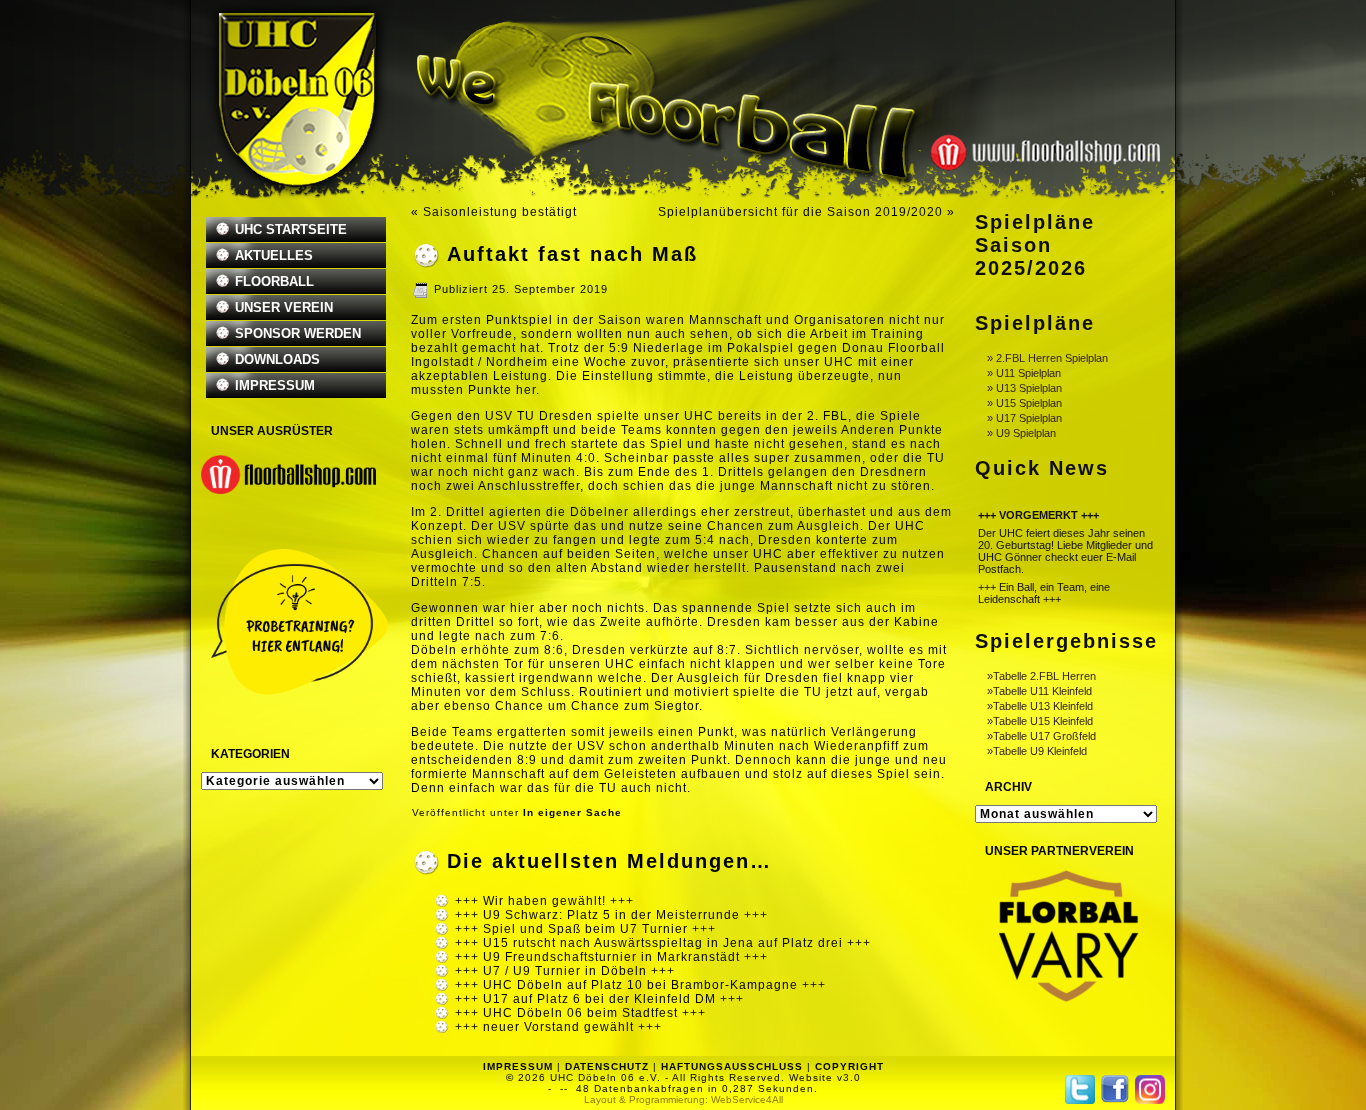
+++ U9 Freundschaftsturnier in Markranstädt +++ (611, 957)
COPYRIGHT (849, 1066)
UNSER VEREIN (284, 307)
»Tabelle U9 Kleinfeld (1037, 751)
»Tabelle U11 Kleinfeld (1039, 691)
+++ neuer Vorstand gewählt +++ (558, 1027)
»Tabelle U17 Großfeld (1041, 736)
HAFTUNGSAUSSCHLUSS (732, 1066)
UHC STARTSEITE (291, 229)
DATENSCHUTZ (607, 1066)
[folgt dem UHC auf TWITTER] (1080, 1089)
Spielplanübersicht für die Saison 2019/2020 (800, 212)
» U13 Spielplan (1024, 388)
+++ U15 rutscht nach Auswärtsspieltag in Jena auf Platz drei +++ (663, 943)
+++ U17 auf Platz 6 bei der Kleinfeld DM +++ (599, 999)
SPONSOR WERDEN (298, 333)
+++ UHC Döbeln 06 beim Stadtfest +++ (580, 1013)
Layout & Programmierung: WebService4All (683, 1099)
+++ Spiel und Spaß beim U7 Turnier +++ (585, 929)
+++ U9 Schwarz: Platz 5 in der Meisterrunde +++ (611, 915)
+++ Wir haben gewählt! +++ (544, 901)
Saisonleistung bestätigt (500, 212)
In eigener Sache (572, 812)
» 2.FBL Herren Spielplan (1047, 358)
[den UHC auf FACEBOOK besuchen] (1115, 1089)
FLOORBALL (274, 281)
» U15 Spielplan (1024, 403)
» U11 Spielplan (1024, 373)
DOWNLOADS (277, 359)
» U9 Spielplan (1021, 433)
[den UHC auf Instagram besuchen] (1150, 1089)
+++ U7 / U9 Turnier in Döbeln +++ (565, 971)
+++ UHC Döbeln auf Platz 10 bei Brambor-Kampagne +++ (640, 985)
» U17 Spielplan (1024, 418)
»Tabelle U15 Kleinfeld (1040, 721)
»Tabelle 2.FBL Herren (1041, 676)
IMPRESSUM (275, 385)
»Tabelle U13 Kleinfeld (1040, 706)
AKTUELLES (274, 255)
